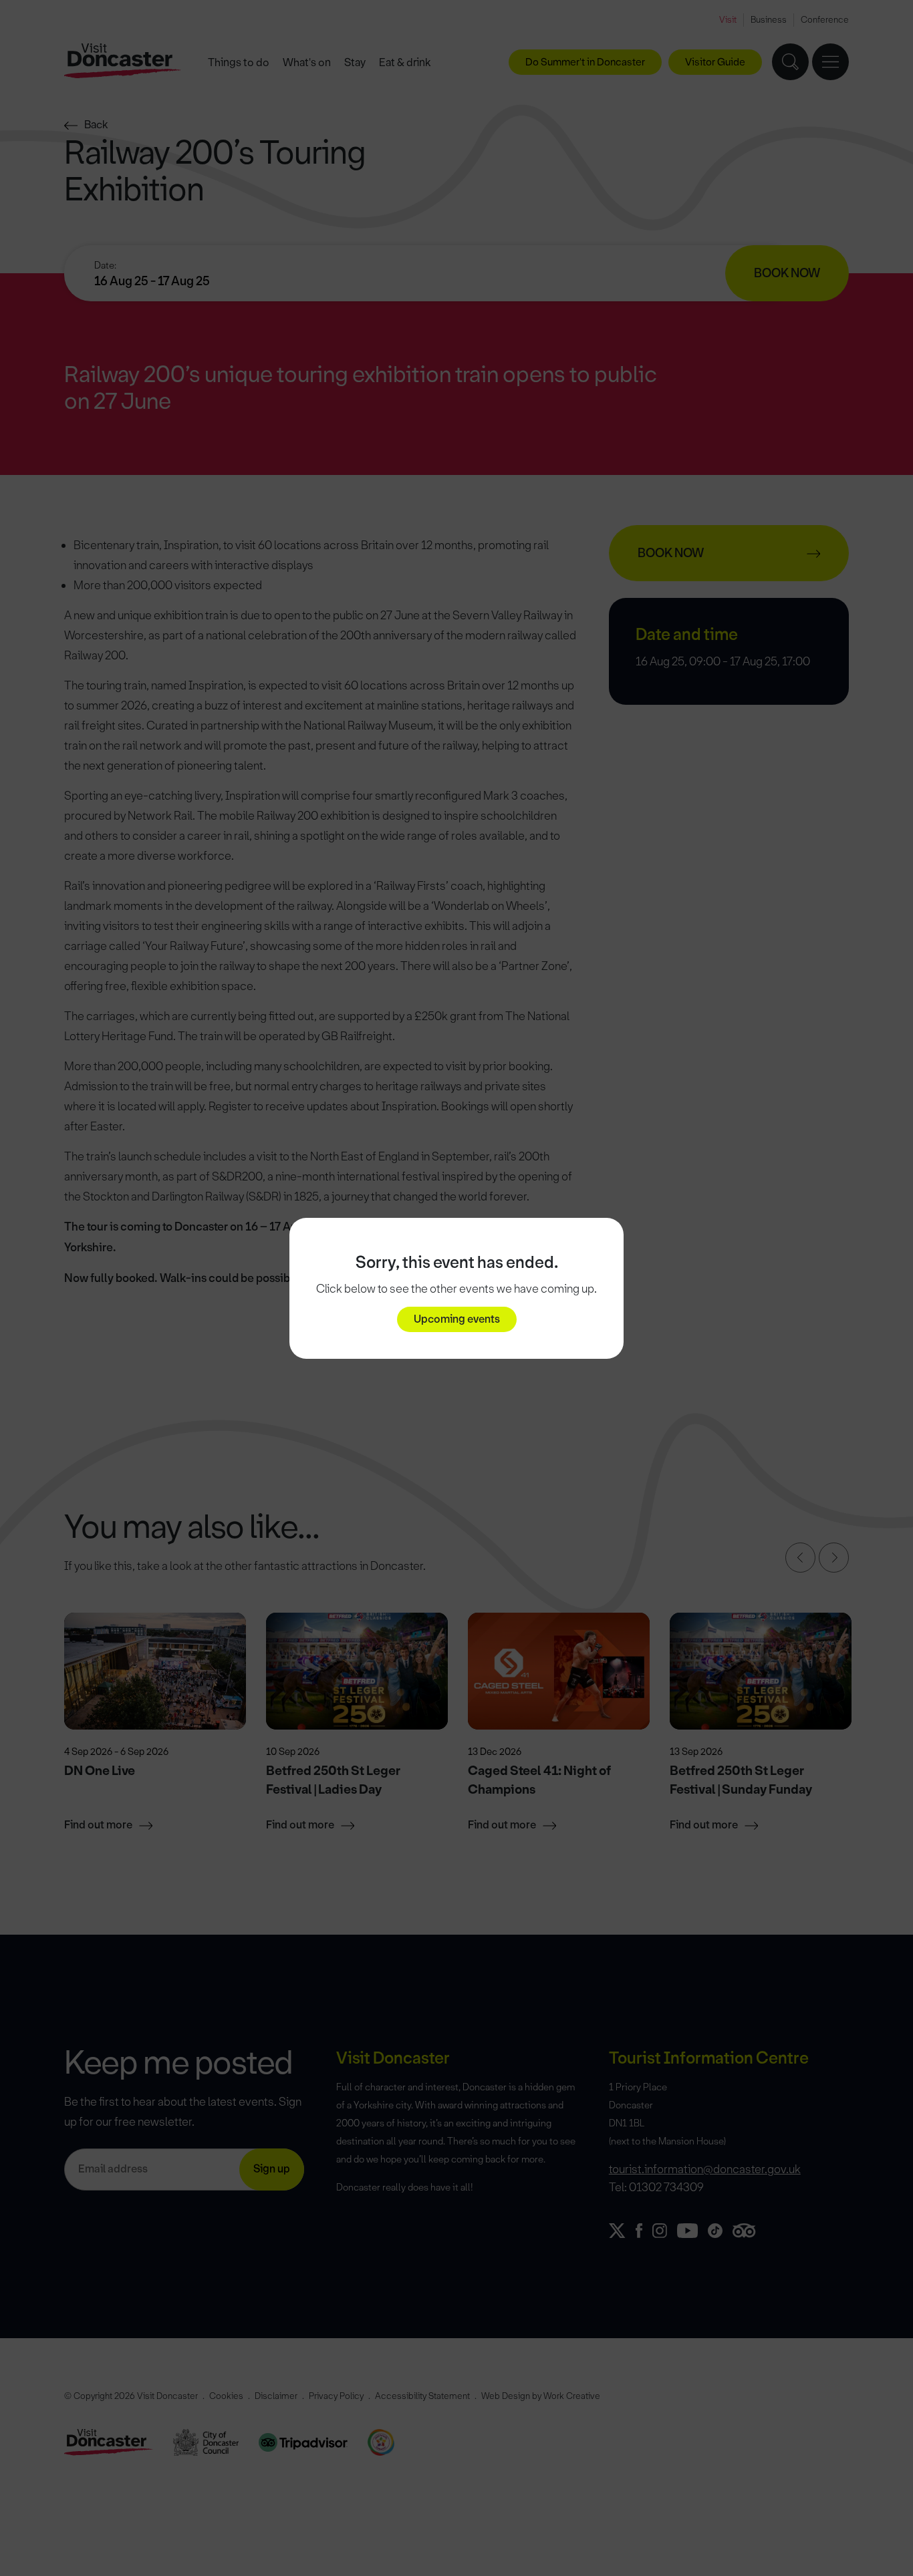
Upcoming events (457, 1319)
